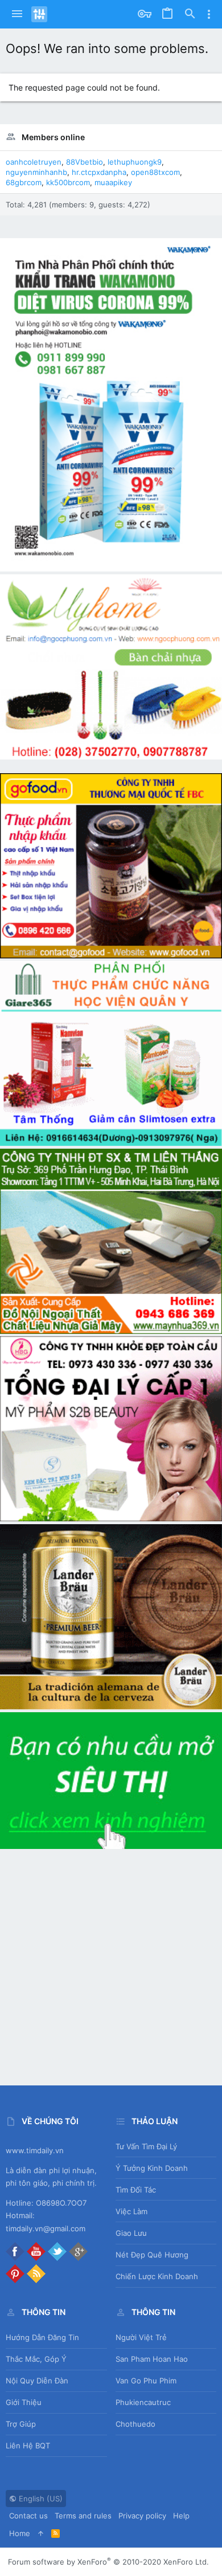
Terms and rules (83, 2516)
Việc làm (131, 2211)
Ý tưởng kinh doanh (152, 2168)
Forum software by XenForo (108, 2562)
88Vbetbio (85, 162)
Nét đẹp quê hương (152, 2255)
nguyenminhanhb (36, 172)
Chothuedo (135, 2424)
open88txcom (155, 172)
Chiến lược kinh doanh (157, 2276)
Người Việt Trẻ (141, 2337)
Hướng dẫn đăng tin (42, 2337)
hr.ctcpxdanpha (99, 172)
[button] (17, 14)
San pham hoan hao (152, 2359)
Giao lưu (131, 2233)
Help (181, 2516)
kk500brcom (68, 182)
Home (20, 2533)
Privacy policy (142, 2516)
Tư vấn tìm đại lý (146, 2146)
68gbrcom (24, 182)
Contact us (28, 2516)
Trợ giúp (21, 2424)
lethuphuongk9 (135, 162)
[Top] (41, 2533)
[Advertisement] (111, 1963)
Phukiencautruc (143, 2402)
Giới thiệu (24, 2402)
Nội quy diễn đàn (37, 2381)
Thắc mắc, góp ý (36, 2359)
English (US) (40, 2499)
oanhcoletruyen (34, 162)
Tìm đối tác (136, 2190)
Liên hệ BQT (28, 2446)
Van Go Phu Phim (146, 2381)
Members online (53, 137)
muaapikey (113, 182)
